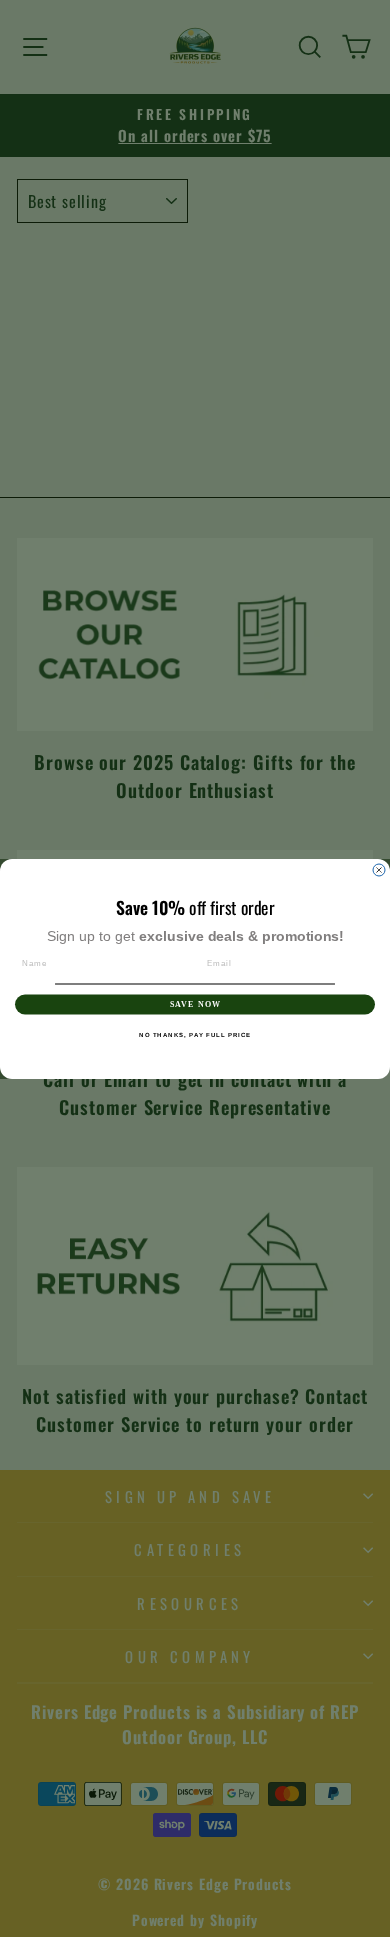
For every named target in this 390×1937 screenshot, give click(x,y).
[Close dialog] (379, 870)
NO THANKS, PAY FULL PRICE (195, 1033)
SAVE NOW (195, 1003)
